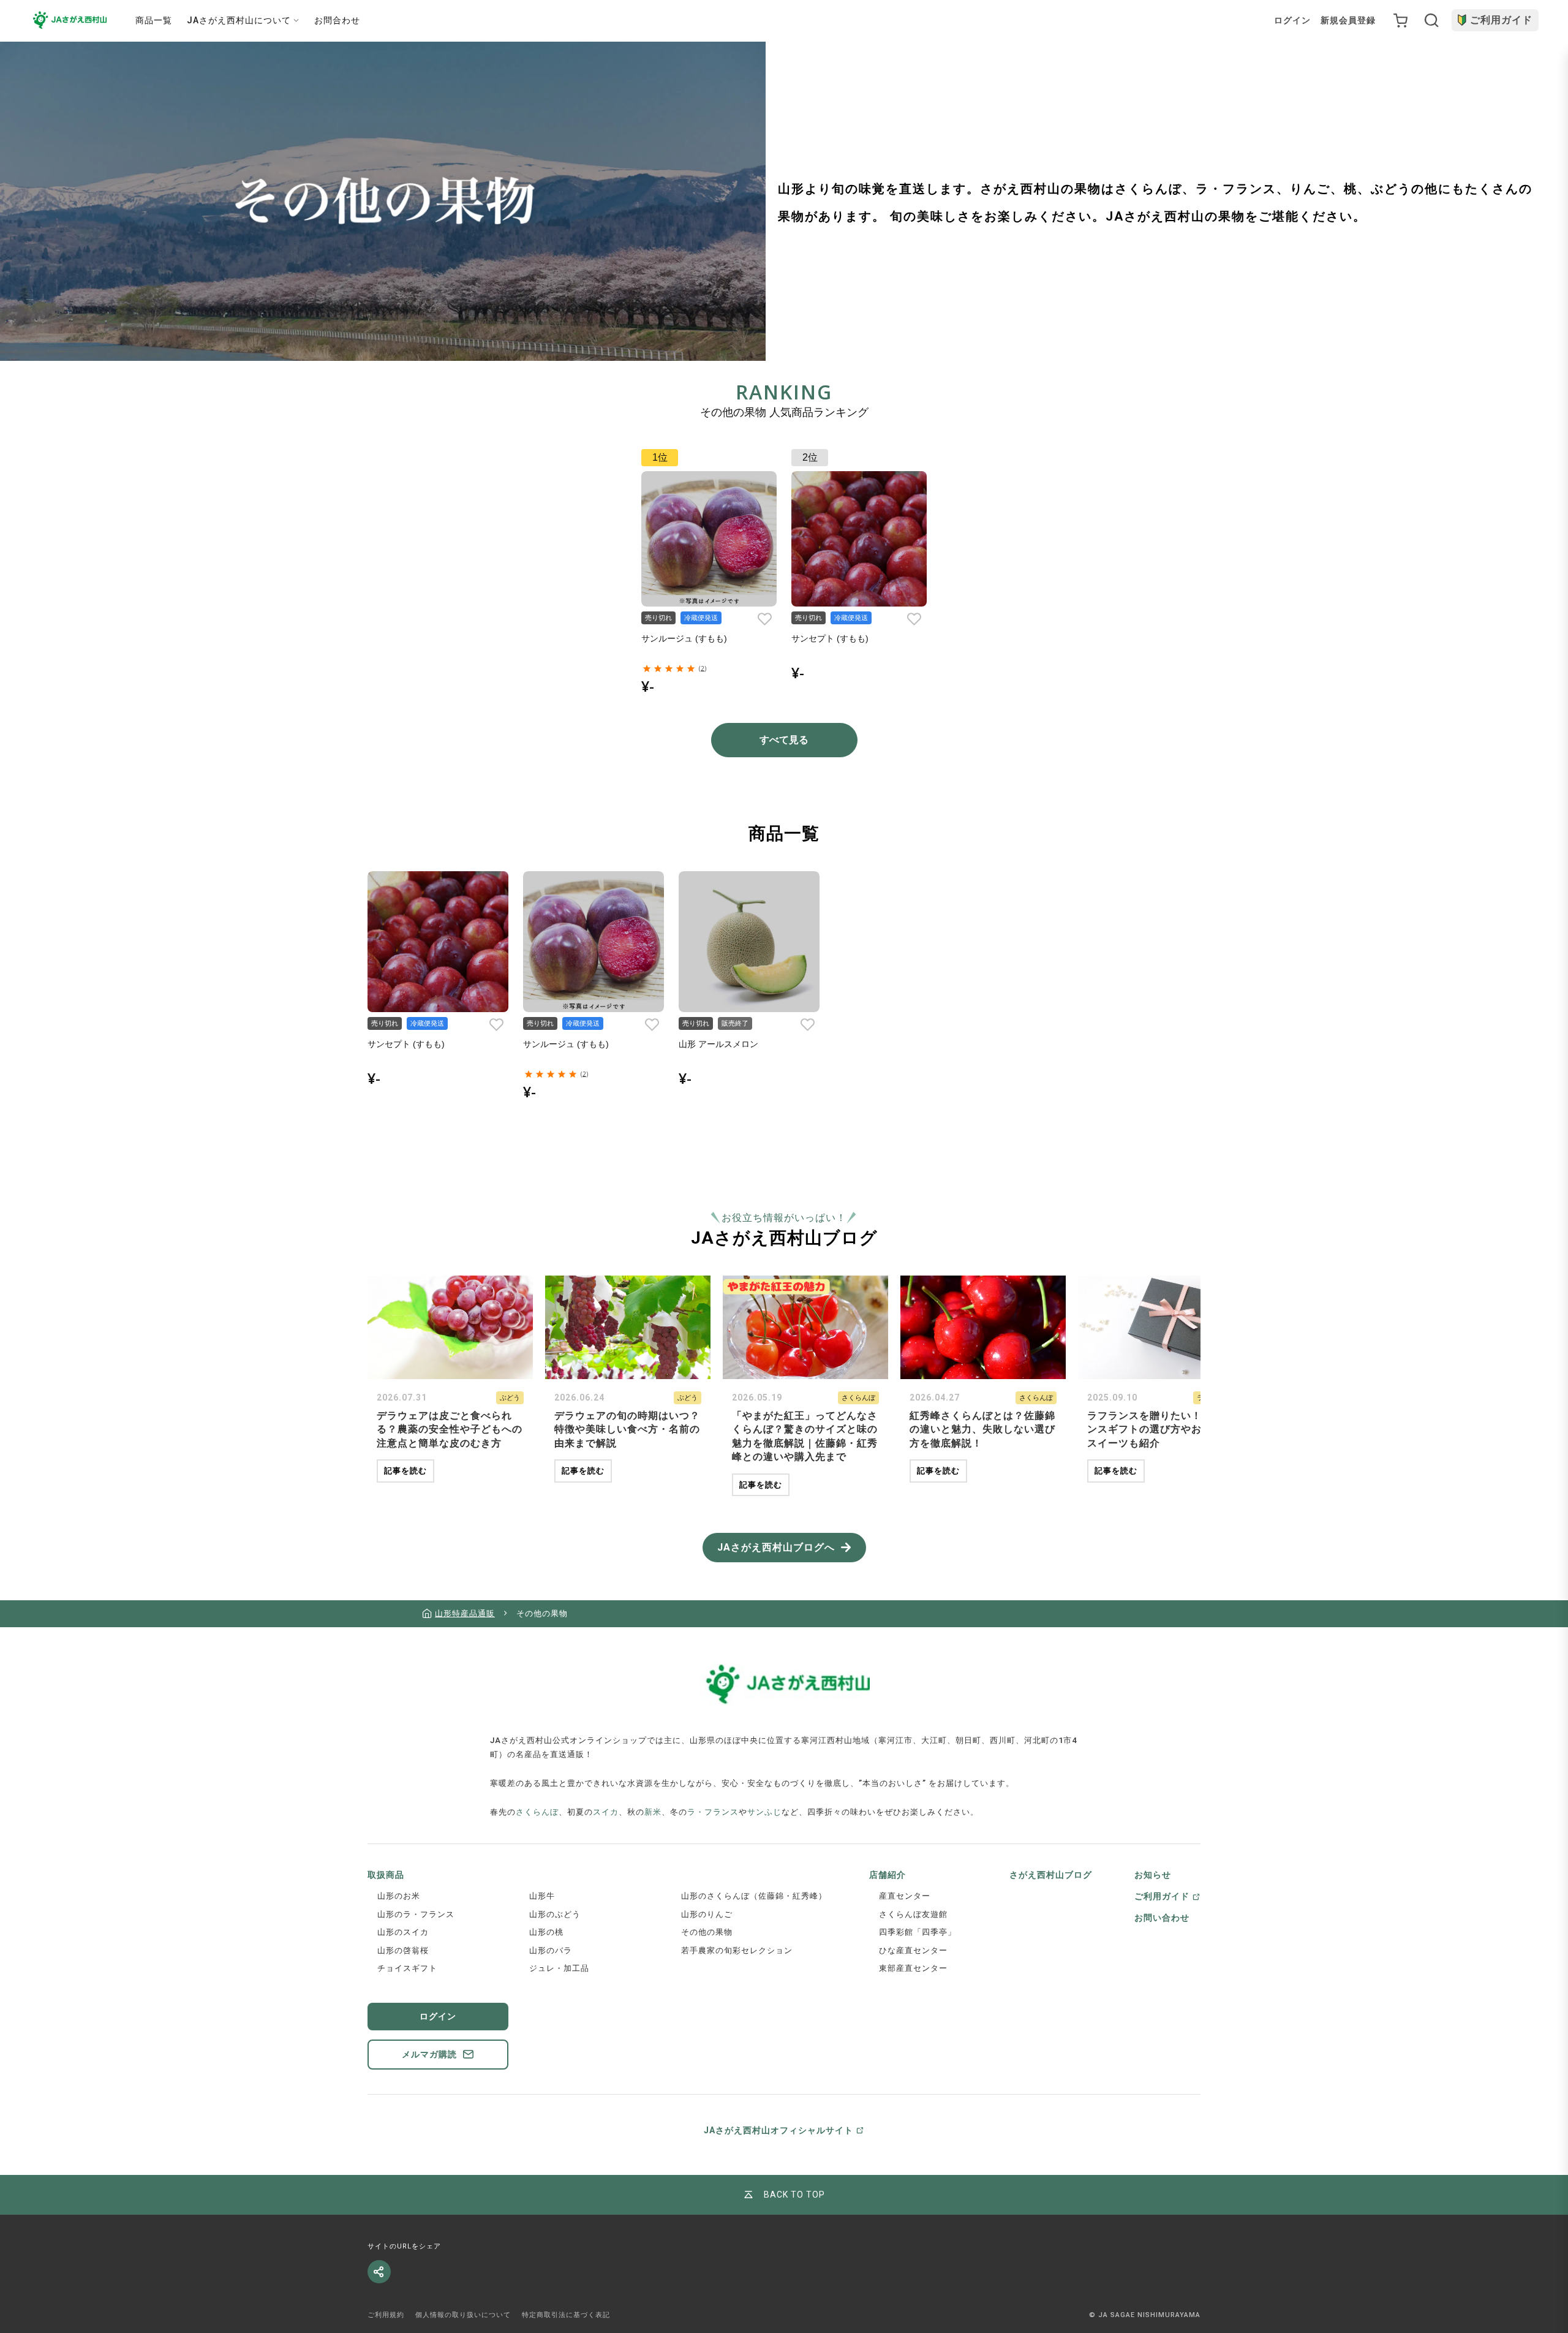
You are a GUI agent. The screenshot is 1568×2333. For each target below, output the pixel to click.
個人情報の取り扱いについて (463, 2315)
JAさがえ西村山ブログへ (776, 1547)
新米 (653, 1812)
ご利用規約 (386, 2315)
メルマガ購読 (429, 2054)
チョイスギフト (407, 1968)
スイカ (606, 1812)
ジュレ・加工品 (559, 1968)
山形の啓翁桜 (403, 1950)
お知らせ (1153, 1875)
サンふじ (764, 1812)
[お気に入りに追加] (764, 619)
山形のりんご (707, 1914)
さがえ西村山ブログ (1051, 1875)
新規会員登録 (1348, 20)
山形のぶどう (555, 1914)
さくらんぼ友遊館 (913, 1914)
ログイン (1292, 20)
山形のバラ (551, 1950)
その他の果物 (707, 1932)
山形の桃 (546, 1932)
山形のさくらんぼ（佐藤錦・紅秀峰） (754, 1896)
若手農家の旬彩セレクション (737, 1950)
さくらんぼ (537, 1812)
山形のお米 (399, 1896)
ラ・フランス (713, 1812)
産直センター (905, 1896)
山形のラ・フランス (416, 1914)
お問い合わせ (1162, 1918)
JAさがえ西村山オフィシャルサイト (778, 2130)
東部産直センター (913, 1968)
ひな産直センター (913, 1950)
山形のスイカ (403, 1932)
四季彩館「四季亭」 (918, 1932)
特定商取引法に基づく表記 (566, 2315)
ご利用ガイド (1501, 20)
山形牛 (542, 1896)
